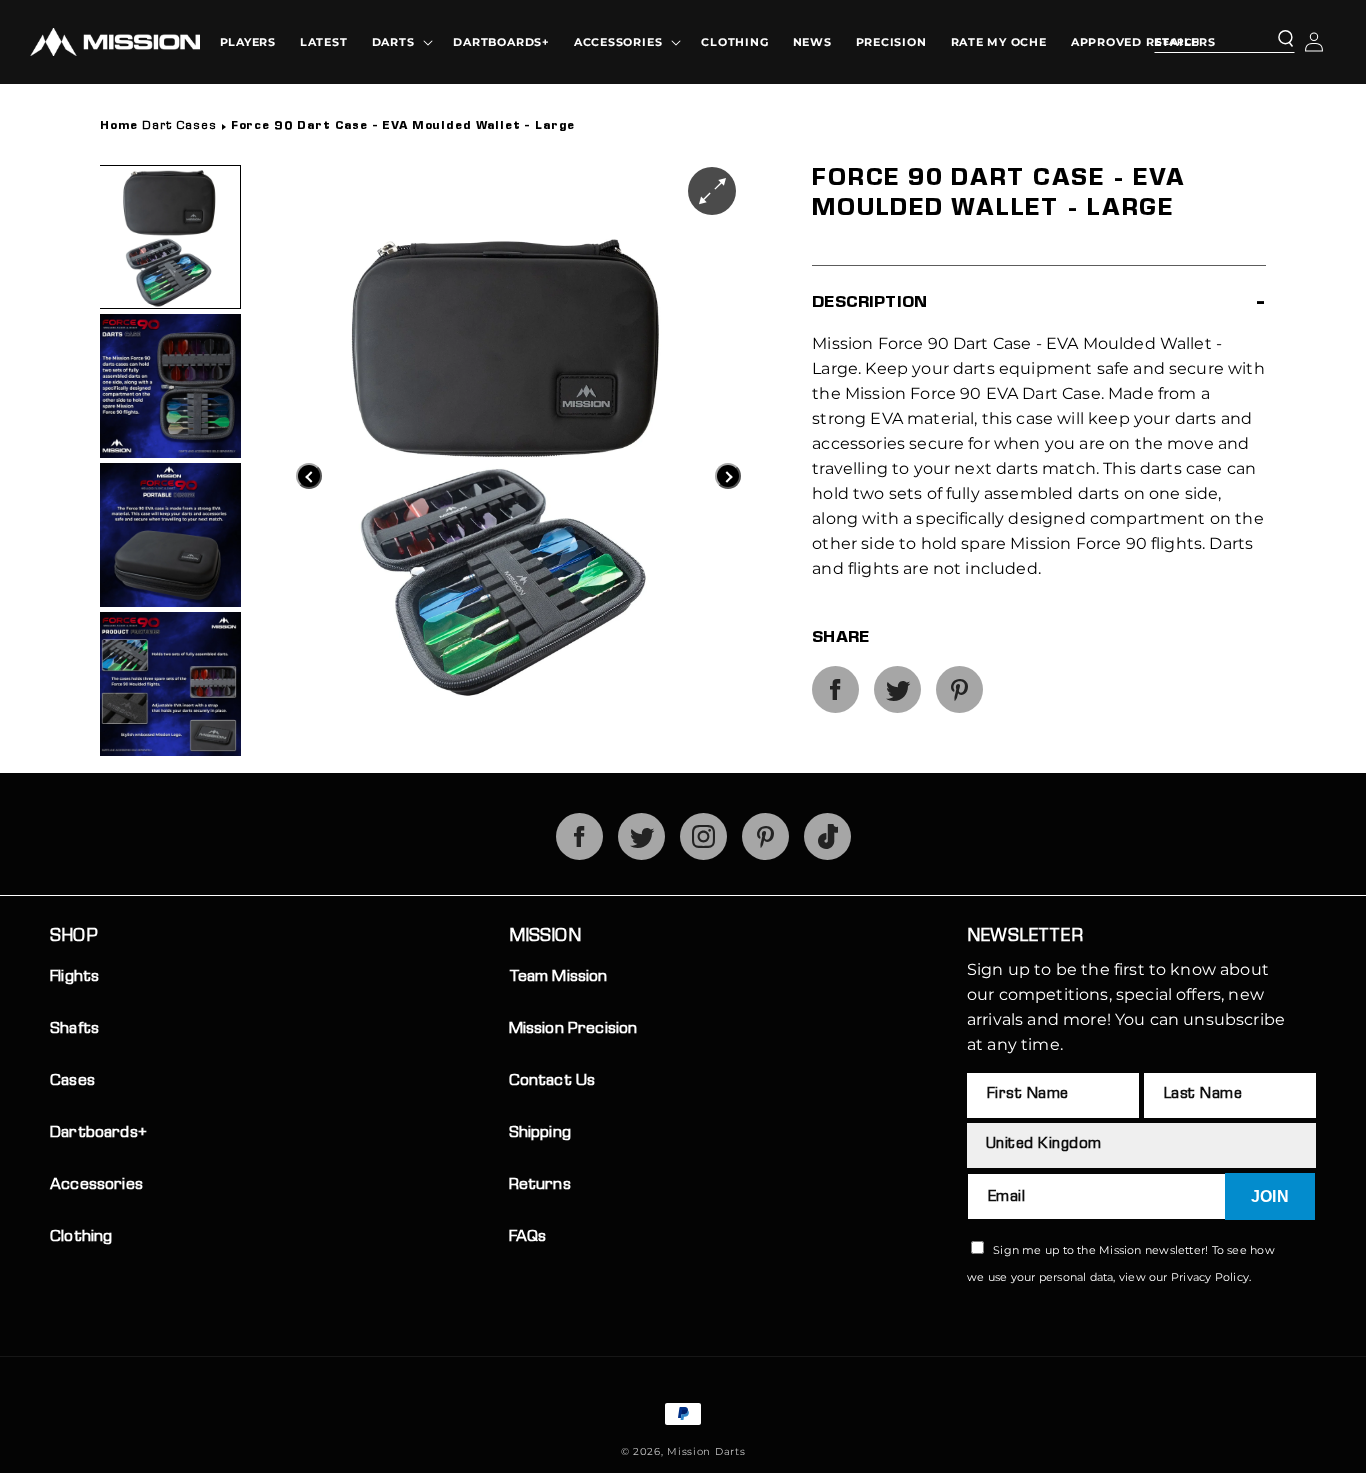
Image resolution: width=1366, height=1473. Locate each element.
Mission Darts (706, 1451)
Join (1270, 1196)
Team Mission (558, 977)
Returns (540, 1185)
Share (840, 638)
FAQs (528, 1237)
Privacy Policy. (1211, 1277)
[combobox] (1224, 39)
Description (869, 303)
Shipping (540, 1133)
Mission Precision (573, 1029)
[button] (401, 42)
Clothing (81, 1237)
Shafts (74, 1029)
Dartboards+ (98, 1133)
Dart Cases (337, 127)
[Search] (1273, 40)
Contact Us (552, 1081)
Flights (74, 977)
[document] (420, 463)
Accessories (96, 1185)
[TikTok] (827, 854)
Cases (72, 1081)
